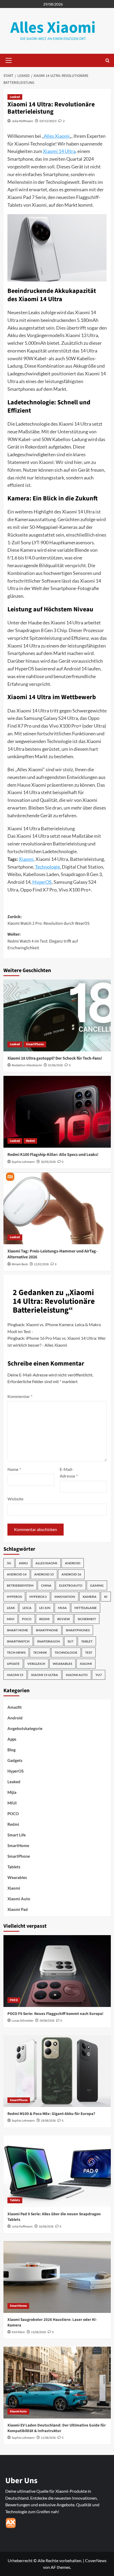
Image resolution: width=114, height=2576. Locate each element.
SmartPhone (35, 1044)
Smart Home (17, 1630)
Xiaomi (26, 859)
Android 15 (44, 1574)
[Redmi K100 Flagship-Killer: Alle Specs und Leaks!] (57, 1112)
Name (14, 1469)
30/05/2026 (48, 1162)
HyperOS (42, 882)
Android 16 (71, 1574)
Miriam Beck (20, 1264)
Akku (23, 1563)
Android (73, 1563)
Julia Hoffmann (23, 121)
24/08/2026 (47, 2021)
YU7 (99, 1675)
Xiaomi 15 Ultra (45, 1675)
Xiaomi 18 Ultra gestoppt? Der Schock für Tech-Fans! (55, 1058)
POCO (27, 1619)
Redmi (30, 1141)
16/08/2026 (46, 2227)
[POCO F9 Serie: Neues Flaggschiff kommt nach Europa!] (57, 1971)
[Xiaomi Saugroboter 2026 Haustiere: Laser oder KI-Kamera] (57, 2277)
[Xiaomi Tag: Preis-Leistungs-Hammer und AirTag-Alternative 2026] (57, 1208)
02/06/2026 (55, 1065)
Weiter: (43, 941)
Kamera (90, 1597)
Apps (12, 1739)
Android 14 (17, 1574)
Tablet (87, 1641)
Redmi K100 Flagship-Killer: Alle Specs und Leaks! (53, 1155)
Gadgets (15, 1760)
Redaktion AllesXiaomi (27, 1065)
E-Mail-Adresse (69, 1473)
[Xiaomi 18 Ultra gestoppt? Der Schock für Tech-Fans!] (57, 1015)
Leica (27, 1608)
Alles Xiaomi (53, 28)
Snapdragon (49, 1641)
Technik (40, 1652)
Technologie (47, 867)
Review (64, 1619)
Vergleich (36, 1664)
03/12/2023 (48, 121)
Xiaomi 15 (15, 1675)
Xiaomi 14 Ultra (59, 151)
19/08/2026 (48, 2121)
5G (9, 1563)
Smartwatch (18, 1641)
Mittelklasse (86, 1608)
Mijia (62, 1608)
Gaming (97, 1585)
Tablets (14, 1867)
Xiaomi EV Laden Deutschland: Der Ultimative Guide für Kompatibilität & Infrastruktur (57, 2428)
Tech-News (16, 1652)
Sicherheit (87, 1619)
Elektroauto (71, 1585)
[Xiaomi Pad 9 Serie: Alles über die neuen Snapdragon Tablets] (57, 2171)
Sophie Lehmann (23, 1162)
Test (89, 1652)
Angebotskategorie (25, 1728)
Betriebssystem (20, 1585)
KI (106, 1597)
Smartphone (47, 1630)
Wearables (62, 1664)
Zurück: (49, 920)
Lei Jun (45, 1608)
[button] (8, 60)
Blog (12, 1750)
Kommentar (20, 1396)
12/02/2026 (41, 1264)
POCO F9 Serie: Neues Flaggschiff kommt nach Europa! (55, 2014)
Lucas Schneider (23, 2021)
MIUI (11, 1619)
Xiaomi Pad (18, 1909)
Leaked (15, 97)
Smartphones (78, 1630)
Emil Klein (18, 2332)
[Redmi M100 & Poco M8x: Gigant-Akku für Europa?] (57, 2071)
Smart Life (17, 1835)
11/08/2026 (48, 2438)
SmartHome (18, 1845)
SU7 (71, 1641)
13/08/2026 (38, 2332)
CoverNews (96, 2560)
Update (13, 1664)
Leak (11, 1608)
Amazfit (15, 1707)
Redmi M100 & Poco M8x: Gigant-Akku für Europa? (51, 2114)
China (46, 1585)
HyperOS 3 (38, 1597)
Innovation (65, 1597)
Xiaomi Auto (77, 1675)
